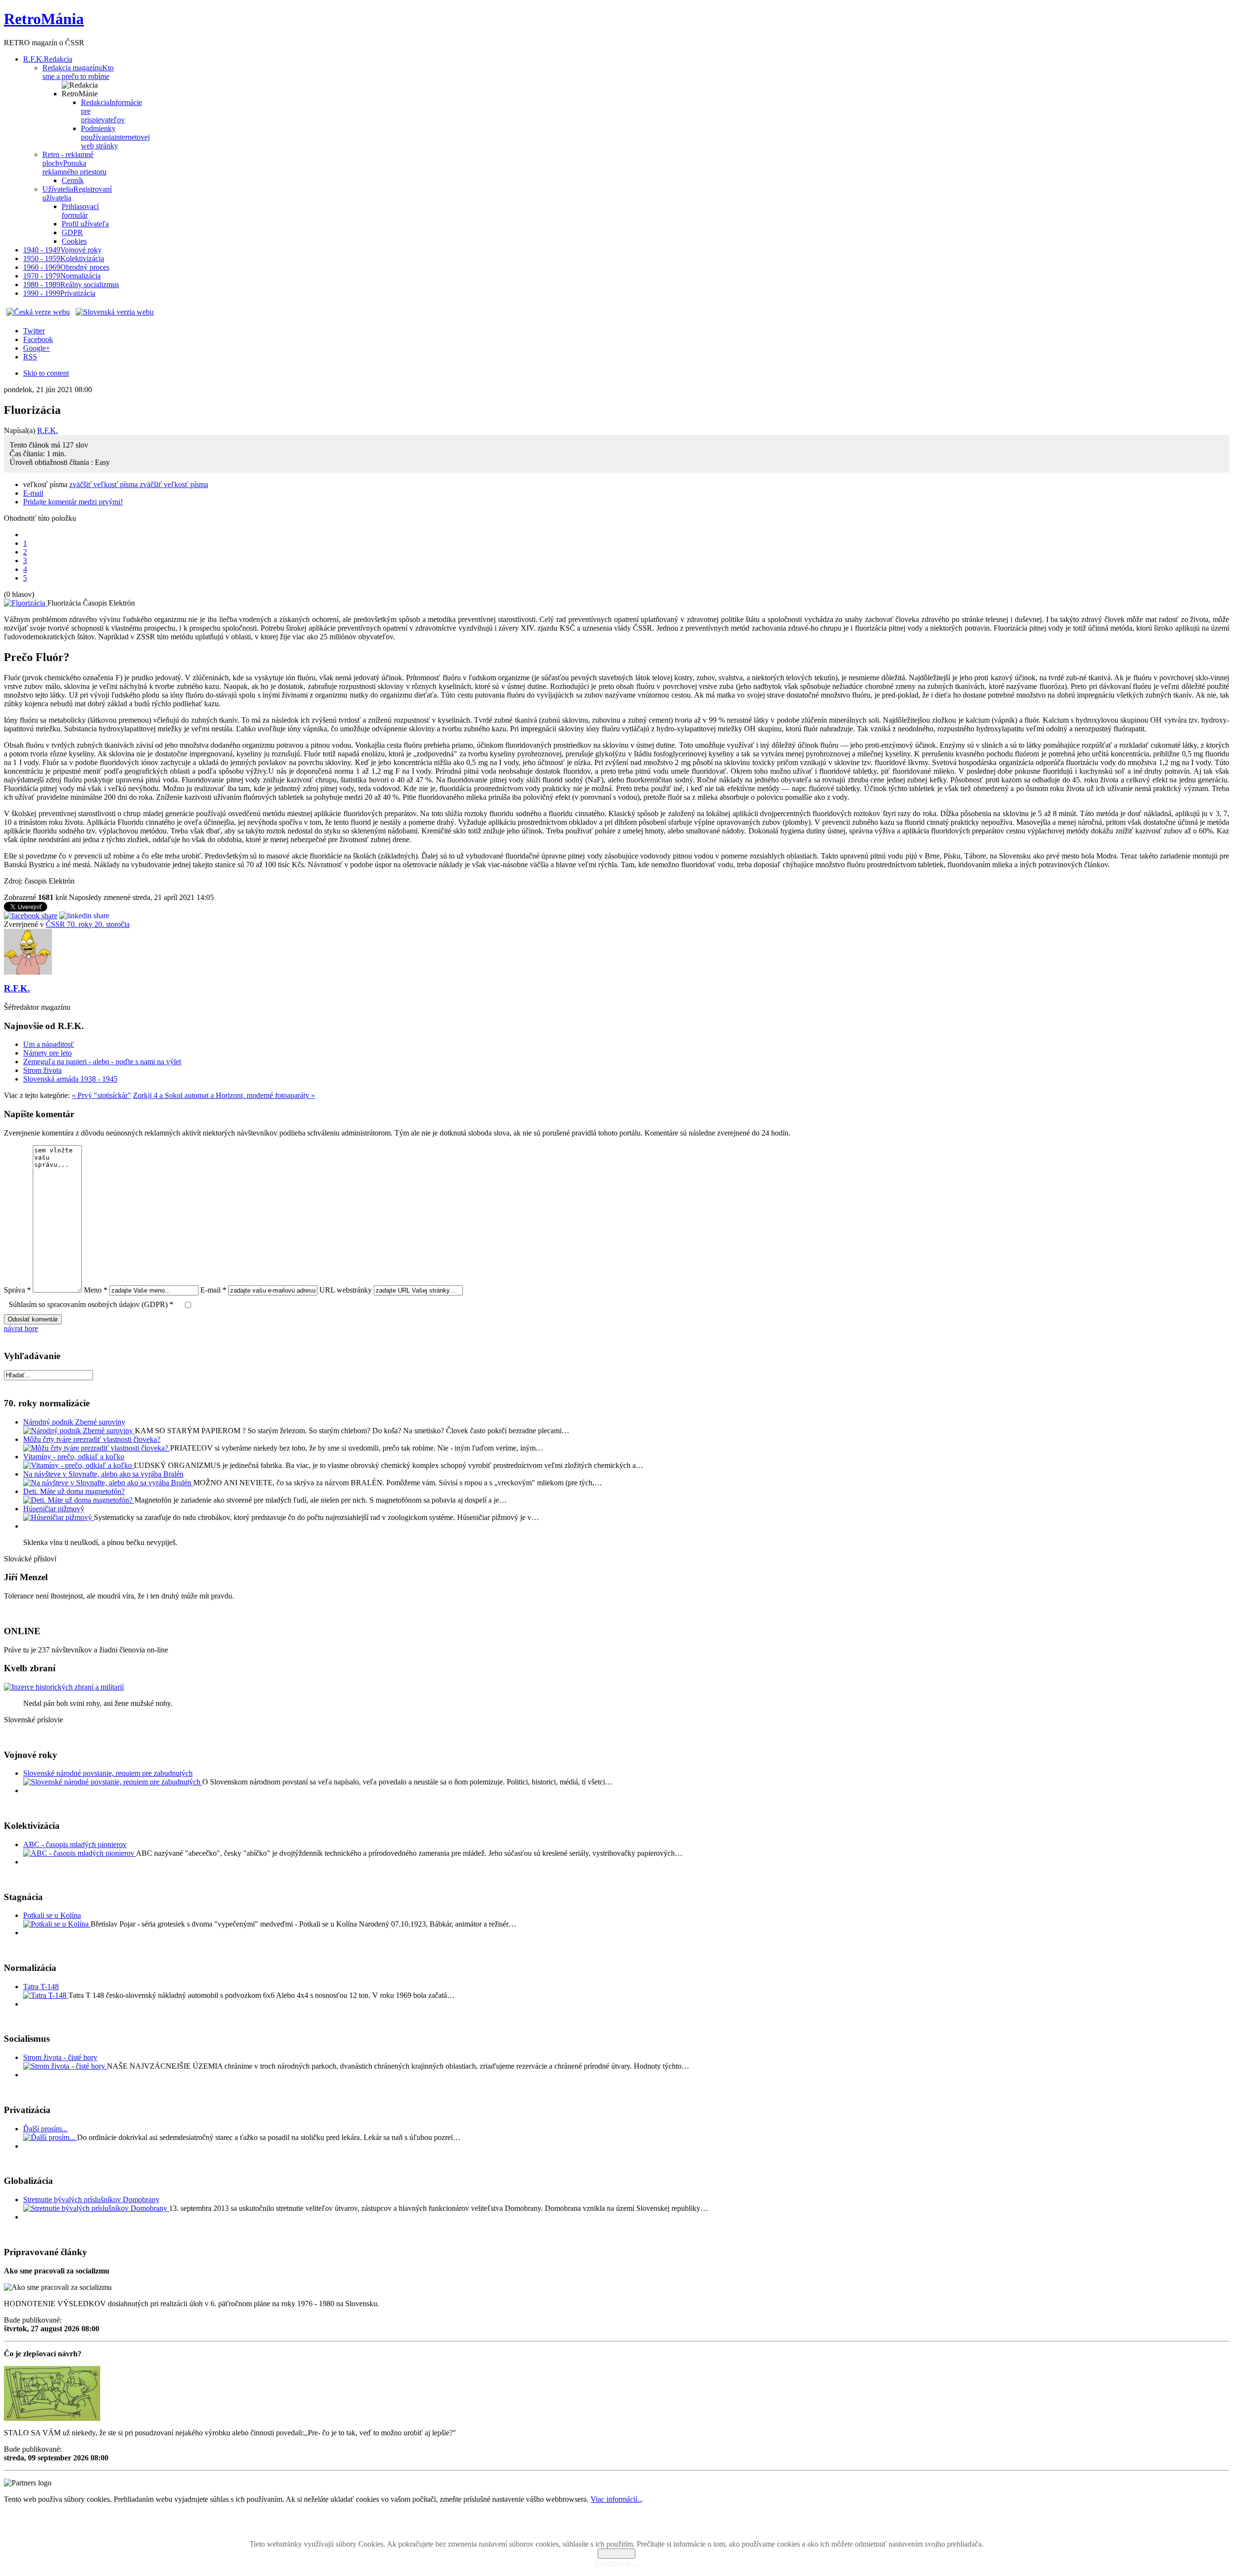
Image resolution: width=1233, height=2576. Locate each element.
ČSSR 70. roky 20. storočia (88, 924)
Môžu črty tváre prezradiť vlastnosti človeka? (92, 1439)
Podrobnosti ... (616, 2563)
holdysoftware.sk (638, 2528)
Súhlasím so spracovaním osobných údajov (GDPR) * (91, 1304)
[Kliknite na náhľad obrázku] (26, 603)
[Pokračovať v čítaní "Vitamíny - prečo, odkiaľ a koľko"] (79, 1465)
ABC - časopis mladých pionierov (75, 1844)
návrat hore (21, 1328)
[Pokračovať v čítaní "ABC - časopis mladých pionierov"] (79, 1853)
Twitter (34, 331)
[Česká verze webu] (38, 312)
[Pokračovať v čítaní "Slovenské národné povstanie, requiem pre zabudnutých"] (113, 1782)
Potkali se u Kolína (52, 1915)
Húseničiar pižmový (54, 1509)
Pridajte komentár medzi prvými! (73, 502)
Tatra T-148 (41, 1987)
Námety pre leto (47, 1053)
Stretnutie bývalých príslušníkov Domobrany (91, 2200)
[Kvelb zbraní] (64, 1687)
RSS (30, 357)
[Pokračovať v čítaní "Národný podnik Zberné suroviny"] (79, 1431)
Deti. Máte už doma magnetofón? (74, 1491)
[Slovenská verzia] (115, 312)
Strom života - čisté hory (60, 2057)
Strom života (42, 1070)
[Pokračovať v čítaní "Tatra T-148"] (46, 1995)
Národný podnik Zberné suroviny (74, 1422)
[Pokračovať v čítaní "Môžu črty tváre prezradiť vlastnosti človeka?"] (97, 1448)
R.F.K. (47, 430)
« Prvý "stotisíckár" (101, 1095)
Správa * (17, 1290)
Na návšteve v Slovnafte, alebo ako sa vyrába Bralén (103, 1474)
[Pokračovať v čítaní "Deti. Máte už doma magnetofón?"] (79, 1500)
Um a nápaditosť (49, 1044)
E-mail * (213, 1290)
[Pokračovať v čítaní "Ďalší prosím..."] (50, 2137)
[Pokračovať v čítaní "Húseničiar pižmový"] (59, 1517)
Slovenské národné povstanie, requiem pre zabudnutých (108, 1773)
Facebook (38, 339)
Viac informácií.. (616, 2499)
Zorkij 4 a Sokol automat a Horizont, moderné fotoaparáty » (224, 1095)
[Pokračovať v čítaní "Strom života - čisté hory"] (65, 2066)
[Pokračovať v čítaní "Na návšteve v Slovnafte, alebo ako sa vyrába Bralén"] (108, 1483)
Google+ (37, 348)
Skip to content (46, 373)
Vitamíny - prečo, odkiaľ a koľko (74, 1457)
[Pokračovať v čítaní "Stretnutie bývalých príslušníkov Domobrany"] (96, 2208)
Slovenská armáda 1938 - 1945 (70, 1079)
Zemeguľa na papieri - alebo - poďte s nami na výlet (102, 1062)
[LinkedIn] (84, 916)
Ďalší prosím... (45, 2129)
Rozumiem (616, 2554)
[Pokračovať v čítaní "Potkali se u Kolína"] (57, 1924)
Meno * (96, 1290)
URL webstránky (346, 1290)
